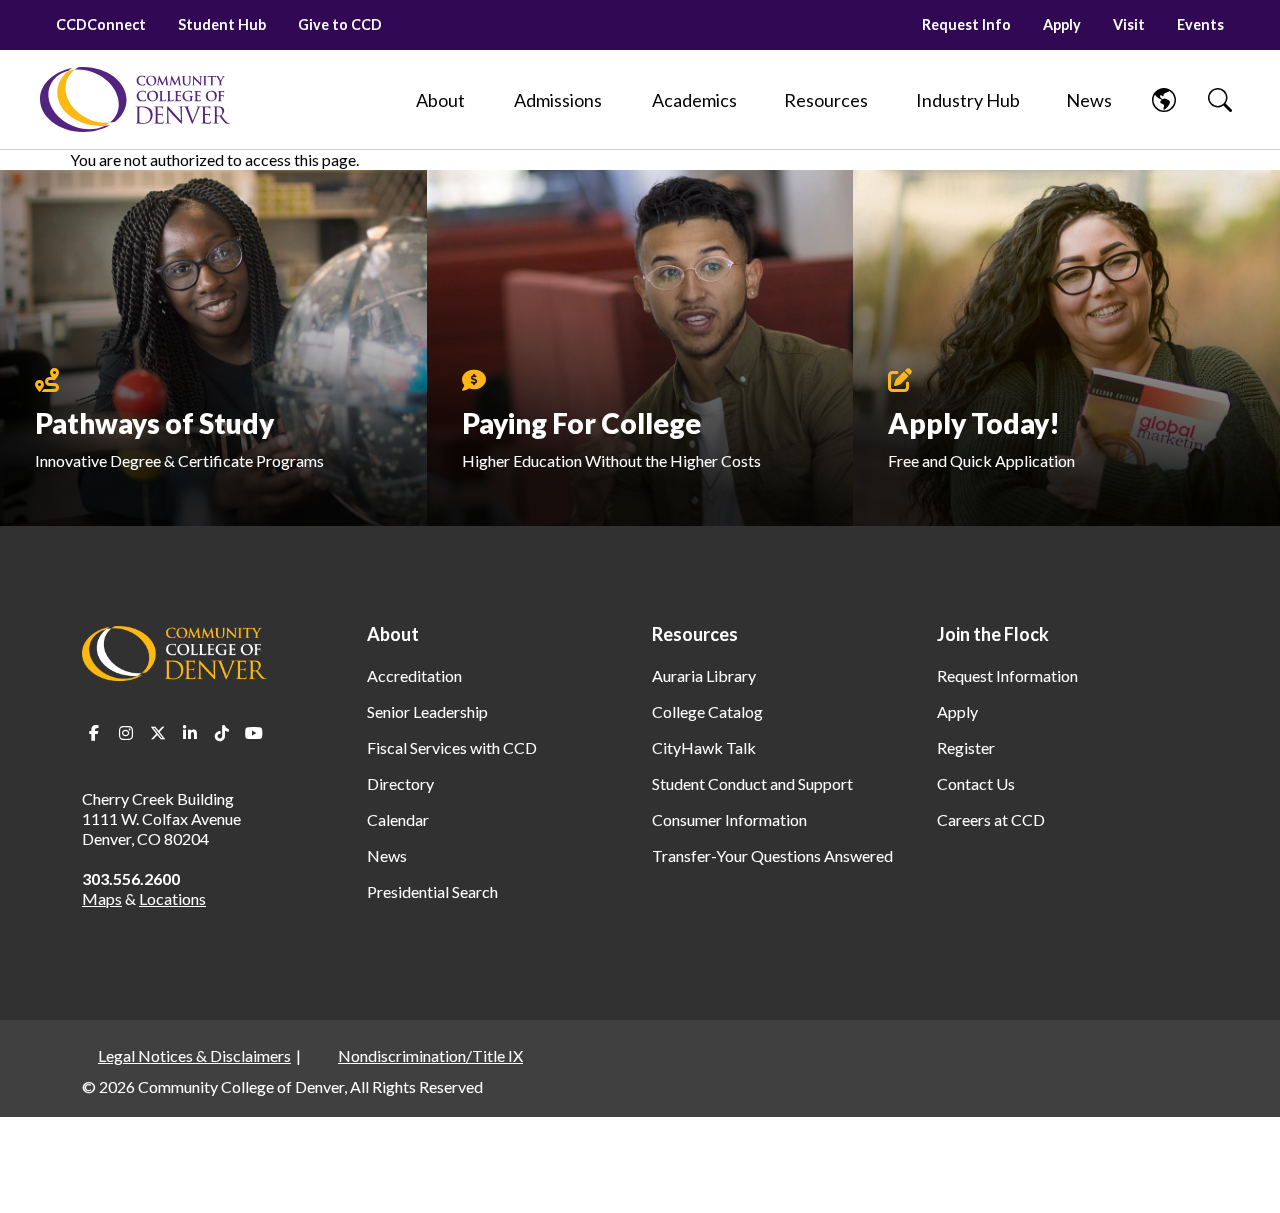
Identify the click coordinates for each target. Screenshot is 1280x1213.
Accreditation (414, 675)
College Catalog (707, 711)
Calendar (398, 819)
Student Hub (222, 24)
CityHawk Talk (704, 747)
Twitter (158, 733)
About (393, 634)
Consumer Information (729, 819)
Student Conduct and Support (752, 783)
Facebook (94, 733)
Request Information (1007, 675)
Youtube (254, 733)
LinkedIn (190, 733)
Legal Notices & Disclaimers (194, 1055)
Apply (1062, 24)
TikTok (222, 733)
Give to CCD (340, 24)
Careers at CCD (991, 819)
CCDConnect (101, 24)
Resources (695, 634)
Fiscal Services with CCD (452, 747)
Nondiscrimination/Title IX (430, 1055)
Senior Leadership (427, 711)
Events (1200, 24)
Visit (1129, 24)
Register (966, 747)
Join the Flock (993, 634)
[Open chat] (1240, 1169)
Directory (400, 783)
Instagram (126, 733)
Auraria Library (704, 675)
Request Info (966, 24)
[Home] (135, 99)
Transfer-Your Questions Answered (772, 855)
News (387, 855)
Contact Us (976, 783)
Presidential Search (432, 891)
